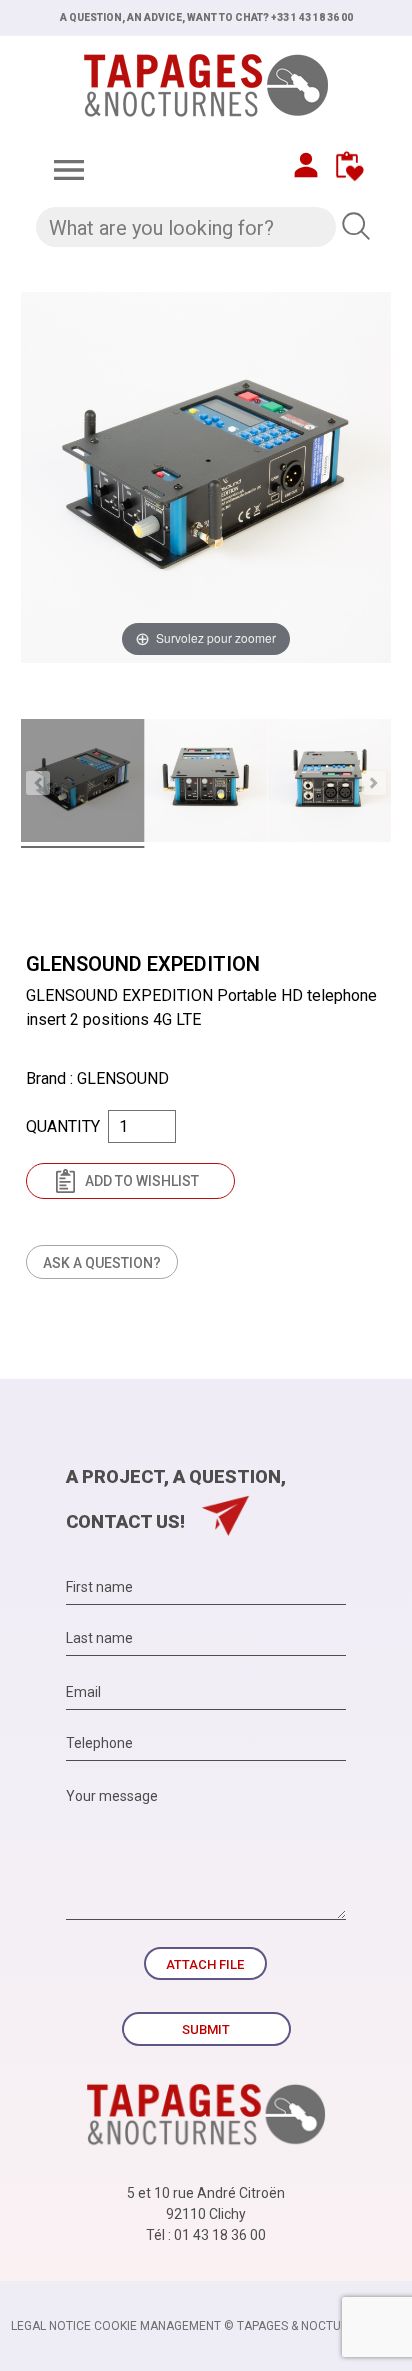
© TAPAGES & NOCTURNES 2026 (313, 2326)
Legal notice (51, 2326)
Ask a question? (102, 1263)
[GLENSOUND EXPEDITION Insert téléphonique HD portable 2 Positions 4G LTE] (83, 783)
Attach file (205, 1964)
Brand (46, 1078)
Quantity (63, 1126)
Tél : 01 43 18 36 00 (206, 2235)
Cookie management (157, 2326)
